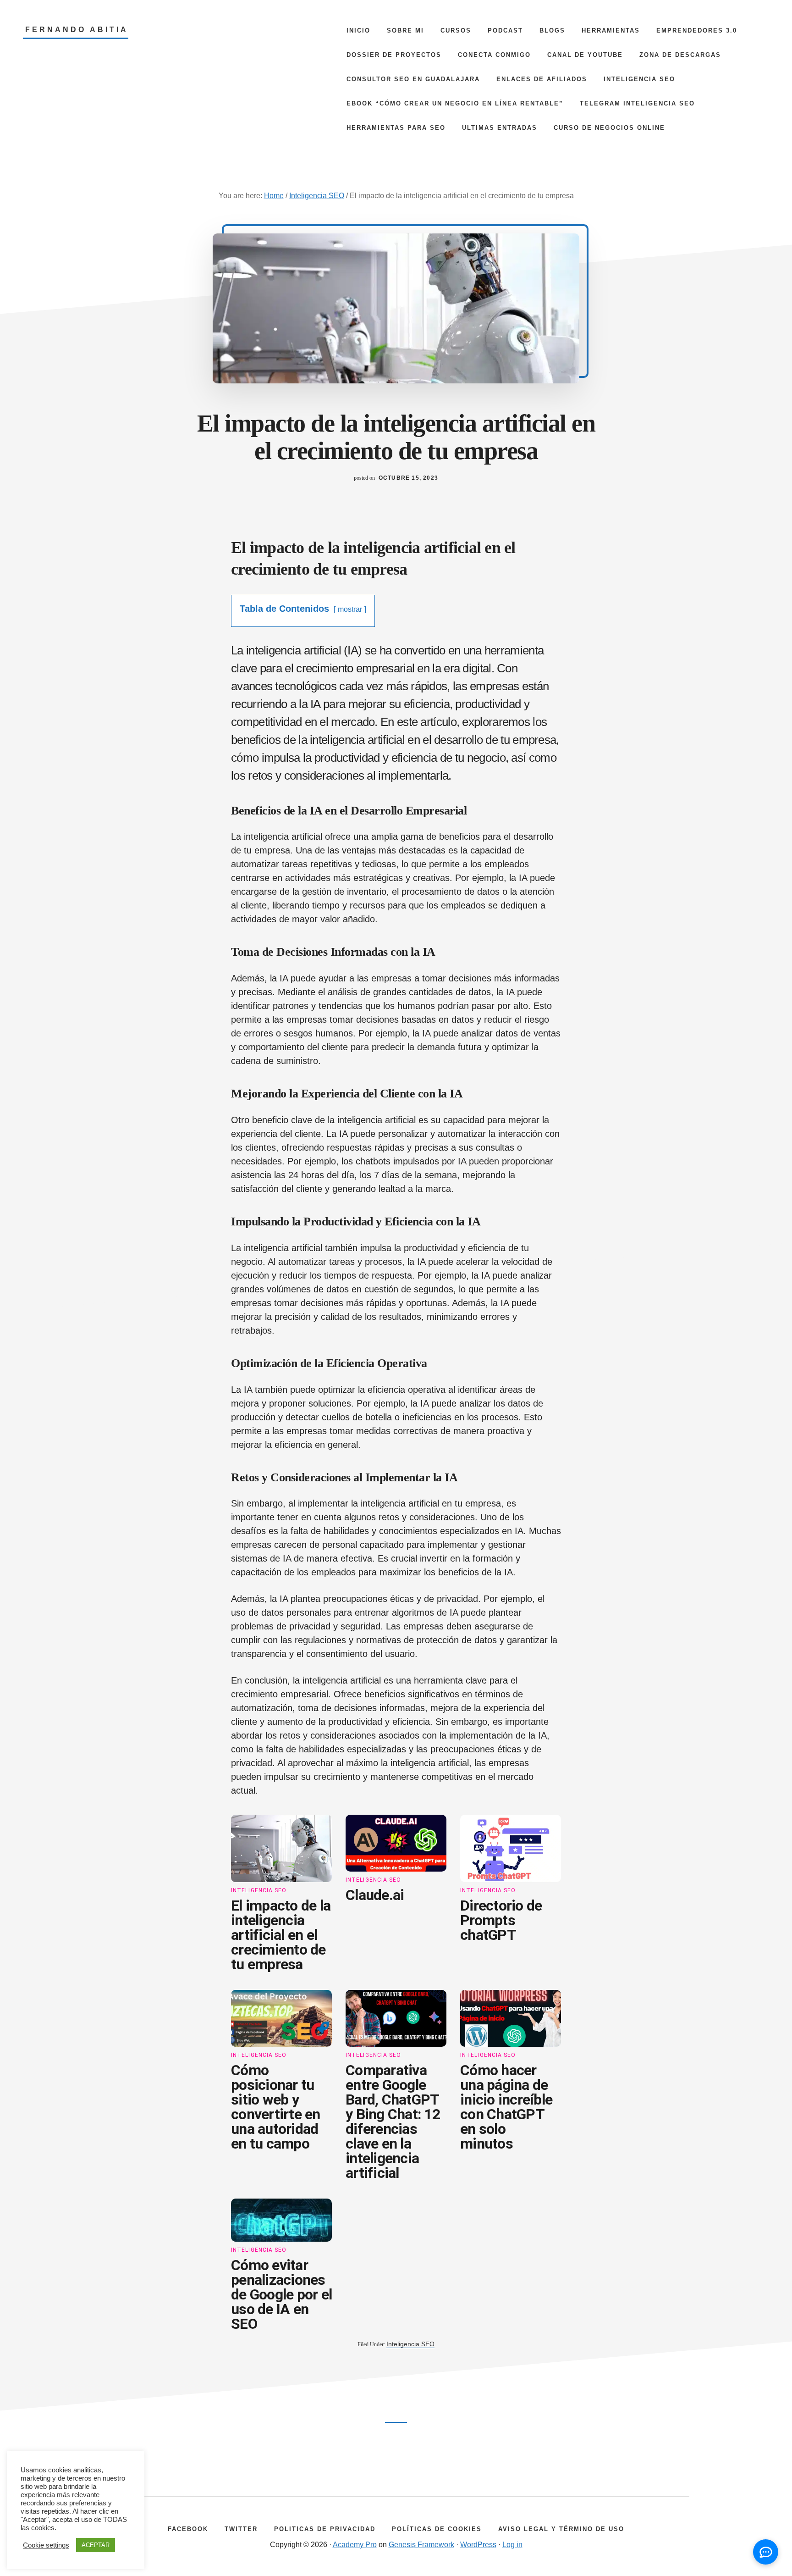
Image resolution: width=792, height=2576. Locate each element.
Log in (512, 2545)
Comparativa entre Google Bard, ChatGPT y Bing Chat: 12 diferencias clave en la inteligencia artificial (393, 2122)
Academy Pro (355, 2545)
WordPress (478, 2545)
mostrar (350, 609)
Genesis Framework (421, 2545)
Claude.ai (375, 1895)
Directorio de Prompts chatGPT (501, 1920)
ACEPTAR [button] (96, 2545)
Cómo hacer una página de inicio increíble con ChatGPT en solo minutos (506, 2107)
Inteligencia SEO (259, 1890)
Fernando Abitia (77, 30)
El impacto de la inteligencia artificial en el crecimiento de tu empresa (281, 1935)
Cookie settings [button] (46, 2545)
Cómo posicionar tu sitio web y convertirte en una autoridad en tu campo (276, 2107)
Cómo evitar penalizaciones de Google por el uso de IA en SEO (281, 2294)
